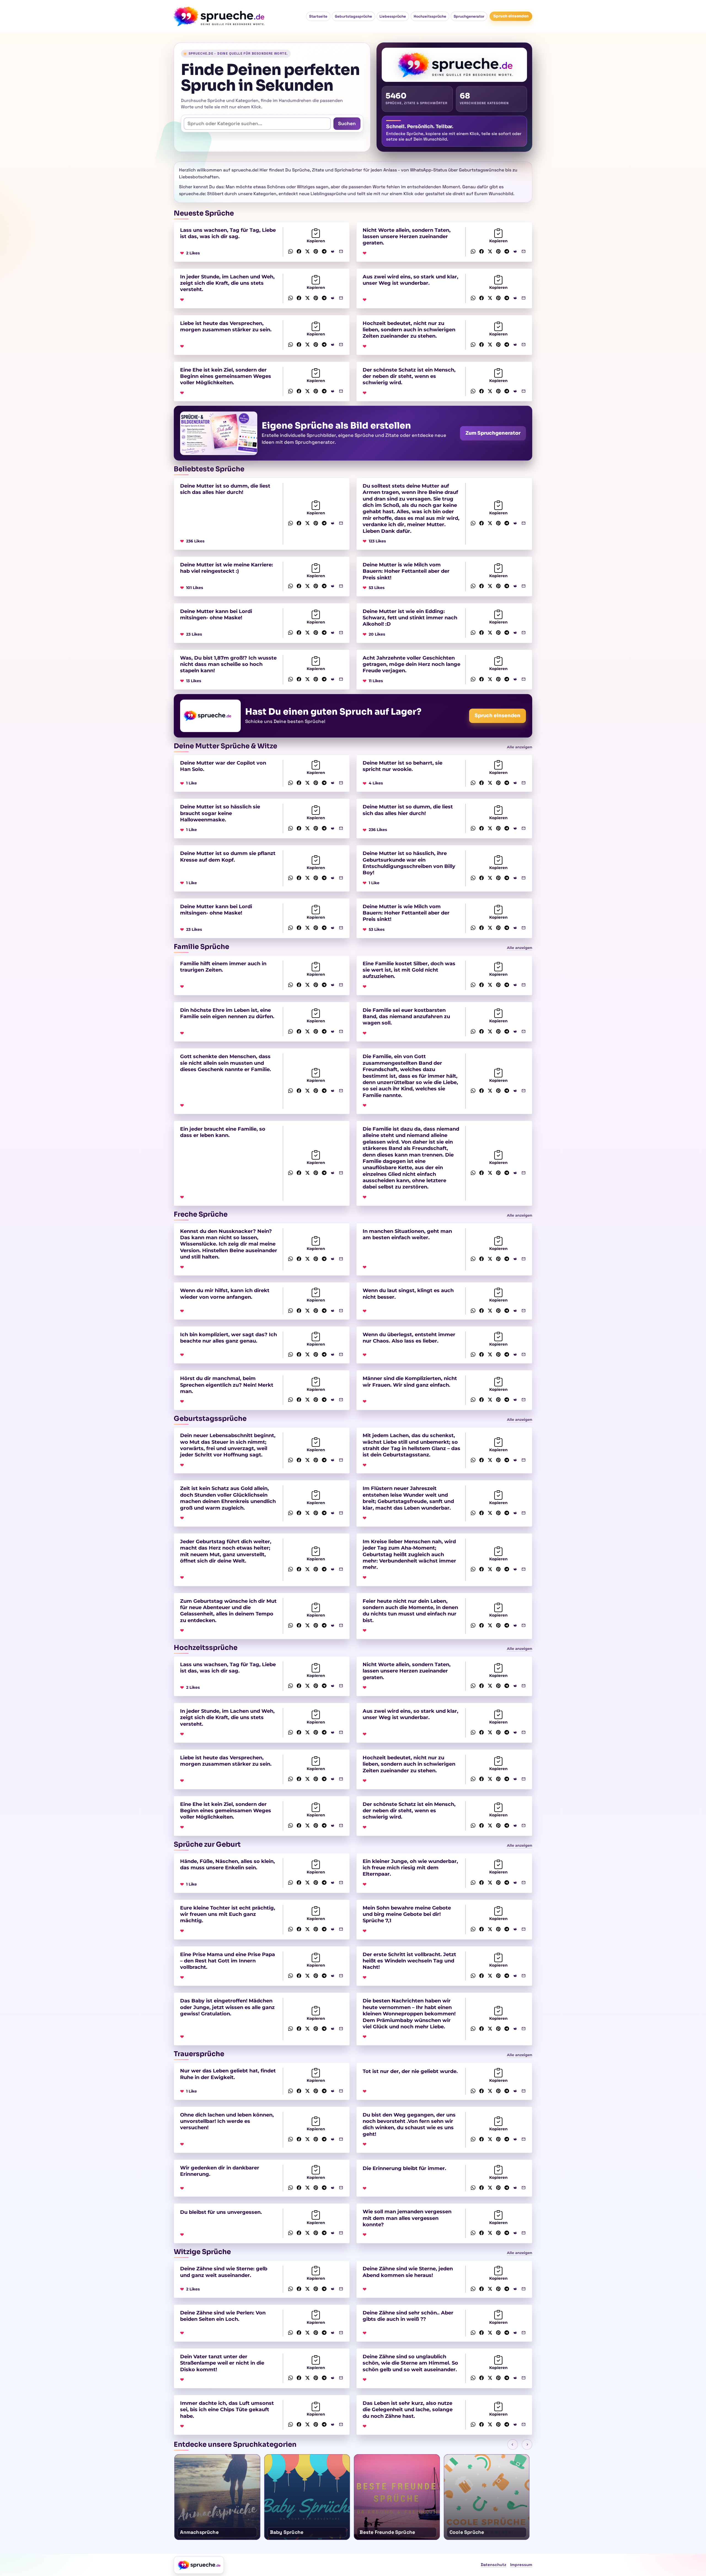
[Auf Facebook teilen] (299, 251)
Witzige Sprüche (202, 2252)
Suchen (347, 123)
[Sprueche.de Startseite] (221, 16)
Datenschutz (494, 2565)
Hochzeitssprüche (430, 16)
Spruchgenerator (469, 16)
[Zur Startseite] (199, 2565)
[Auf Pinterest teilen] (316, 251)
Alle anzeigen (520, 747)
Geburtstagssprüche (353, 16)
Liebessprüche (393, 16)
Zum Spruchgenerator (493, 433)
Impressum (521, 2565)
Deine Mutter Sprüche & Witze (225, 746)
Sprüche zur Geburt (207, 1844)
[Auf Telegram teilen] (324, 251)
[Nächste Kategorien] (527, 2445)
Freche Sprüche (201, 1214)
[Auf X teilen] (307, 251)
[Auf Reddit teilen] (333, 251)
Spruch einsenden (511, 16)
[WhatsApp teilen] (291, 251)
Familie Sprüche (201, 947)
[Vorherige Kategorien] (513, 2445)
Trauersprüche (199, 2054)
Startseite (318, 16)
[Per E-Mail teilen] (341, 251)
